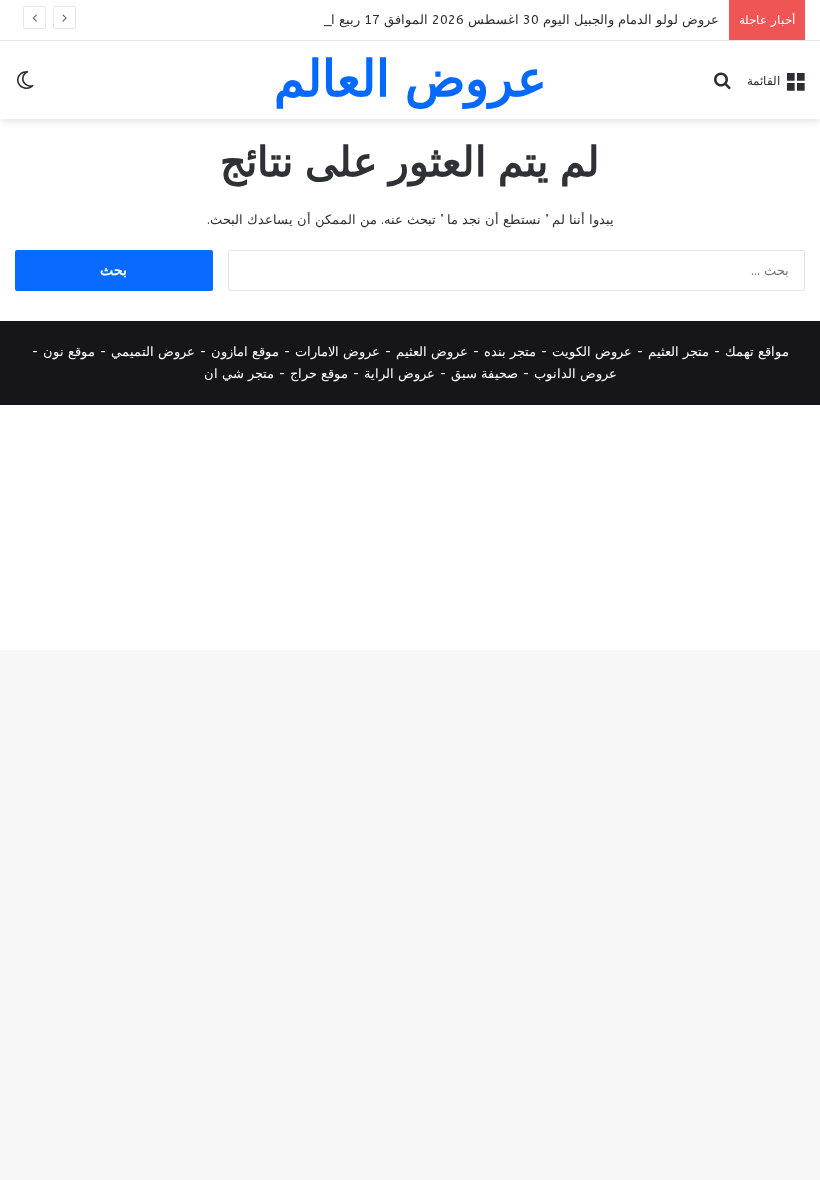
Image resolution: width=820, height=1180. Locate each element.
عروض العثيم (432, 351)
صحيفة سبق (484, 373)
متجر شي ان (239, 373)
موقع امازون (245, 351)
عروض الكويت (592, 351)
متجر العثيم (678, 351)
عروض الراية (399, 373)
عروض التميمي (153, 351)
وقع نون (65, 351)
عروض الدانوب (575, 373)
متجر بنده (510, 351)
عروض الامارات (337, 351)
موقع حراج (319, 373)
